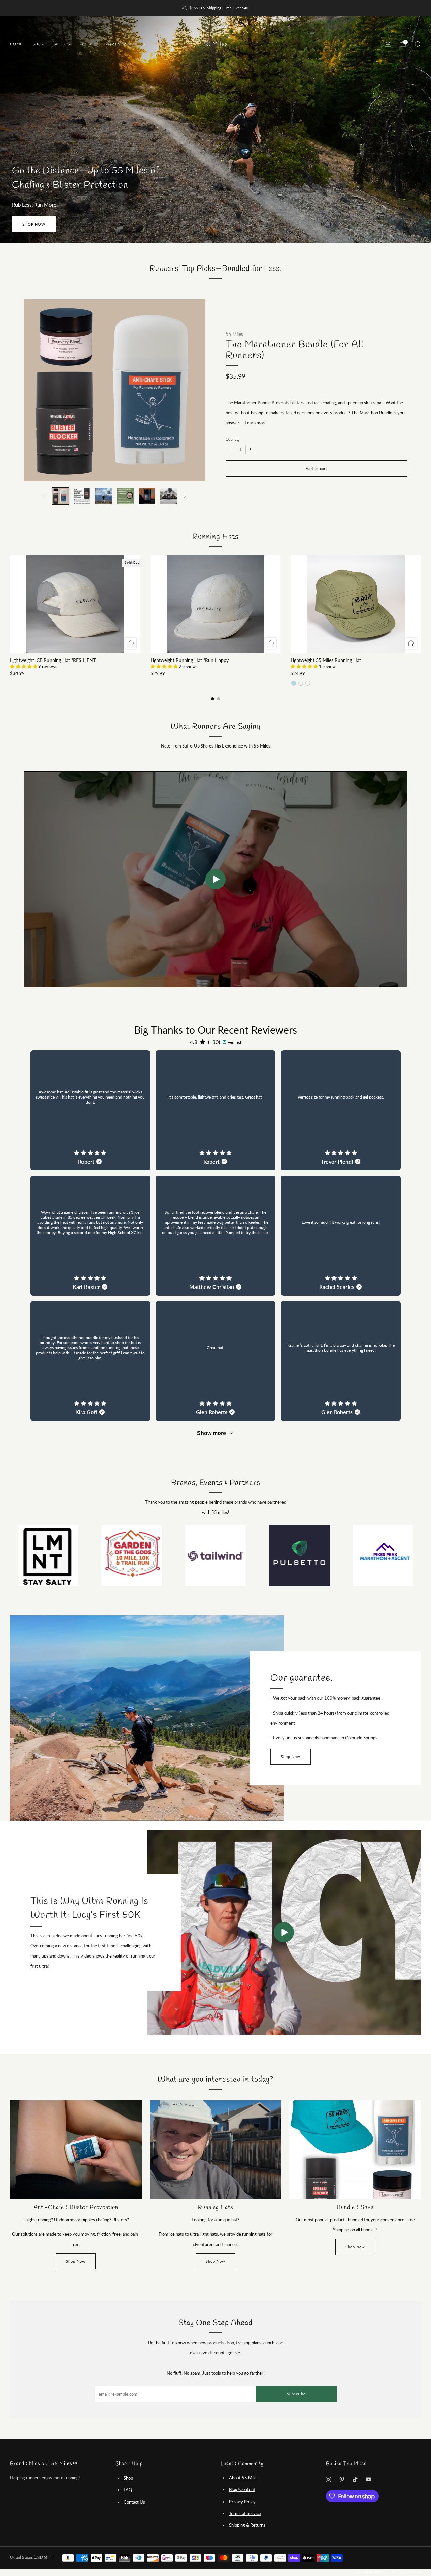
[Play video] (284, 1932)
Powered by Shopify (370, 2572)
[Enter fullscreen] (397, 980)
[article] (90, 1110)
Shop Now (291, 1757)
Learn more (256, 423)
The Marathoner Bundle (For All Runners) (295, 351)
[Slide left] (44, 496)
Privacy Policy (242, 2502)
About (88, 44)
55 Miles (216, 45)
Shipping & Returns (247, 2525)
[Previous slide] (37, 390)
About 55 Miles (244, 2478)
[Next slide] (192, 390)
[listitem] (216, 8)
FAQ (128, 2490)
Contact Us (134, 2502)
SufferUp (191, 746)
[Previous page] (10, 605)
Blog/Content (242, 2489)
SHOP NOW (34, 224)
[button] (24, 666)
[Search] (418, 44)
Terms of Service (245, 2513)
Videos (62, 44)
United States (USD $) (29, 2558)
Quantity (233, 440)
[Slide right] (185, 496)
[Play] (215, 879)
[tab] (213, 699)
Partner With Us (126, 44)
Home (16, 44)
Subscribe (296, 2394)
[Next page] (421, 605)
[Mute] (384, 980)
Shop (39, 44)
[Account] (388, 44)
